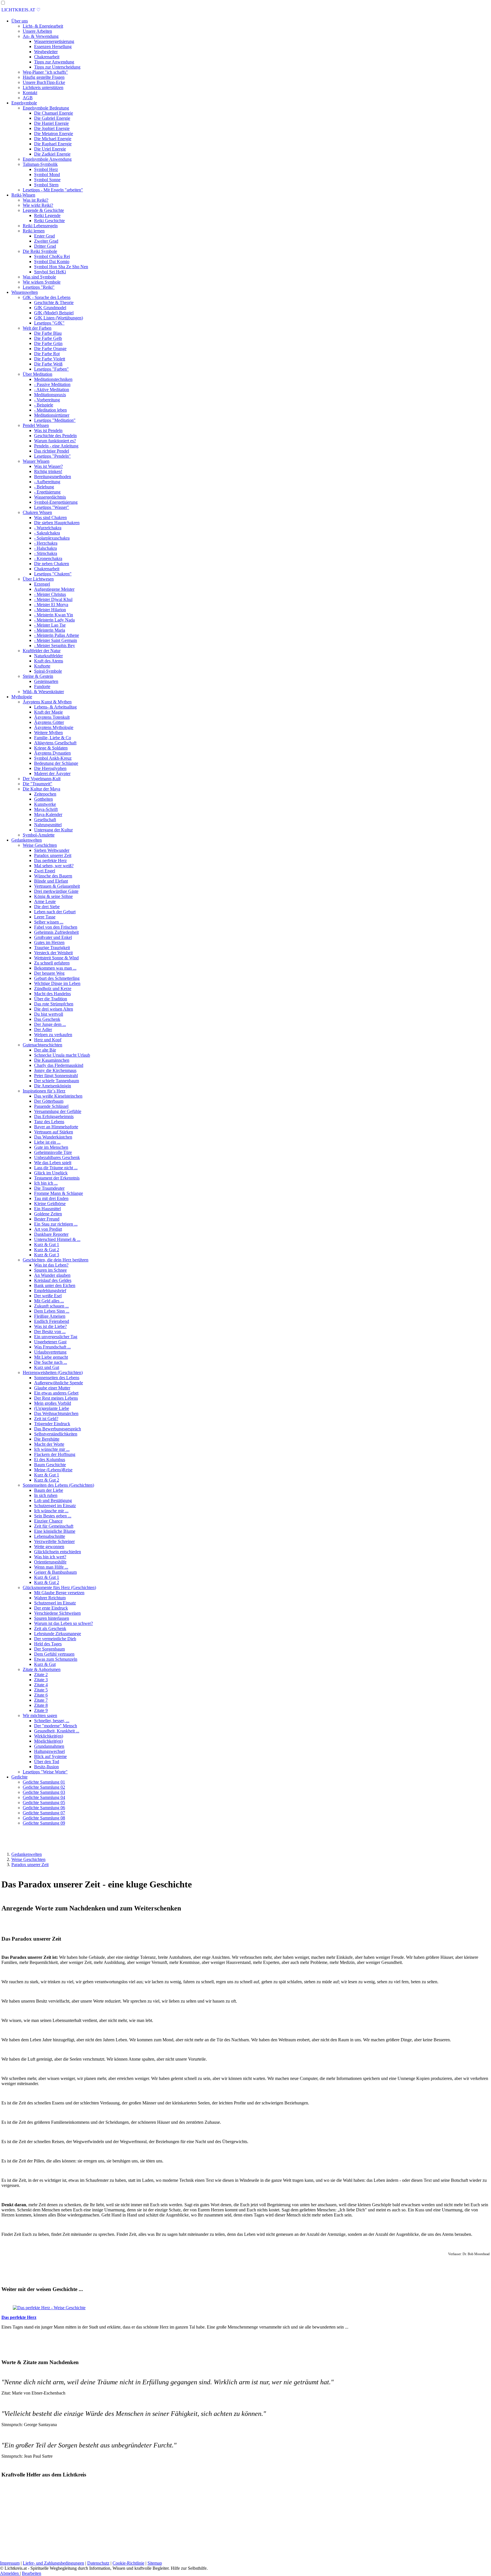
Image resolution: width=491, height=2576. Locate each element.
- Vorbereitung (47, 400)
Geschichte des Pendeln (55, 436)
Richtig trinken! (48, 471)
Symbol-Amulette (39, 835)
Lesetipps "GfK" (49, 323)
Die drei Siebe (47, 907)
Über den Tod (47, 1762)
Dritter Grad (45, 246)
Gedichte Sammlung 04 (44, 1797)
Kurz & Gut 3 (47, 1255)
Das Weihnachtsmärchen (56, 1413)
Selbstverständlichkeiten (56, 1434)
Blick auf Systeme (50, 1756)
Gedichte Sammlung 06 (44, 1808)
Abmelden (10, 2573)
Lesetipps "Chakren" (53, 574)
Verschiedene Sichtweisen (57, 1613)
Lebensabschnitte (50, 1536)
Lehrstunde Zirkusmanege (58, 1634)
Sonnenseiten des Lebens (57, 1378)
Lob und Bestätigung (53, 1500)
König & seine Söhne (53, 896)
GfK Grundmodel (50, 308)
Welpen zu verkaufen (53, 1035)
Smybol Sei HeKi (50, 272)
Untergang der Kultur (53, 830)
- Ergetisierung (47, 492)
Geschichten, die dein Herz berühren (56, 1260)
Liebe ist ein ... (47, 1142)
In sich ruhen (46, 1495)
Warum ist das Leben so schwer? (64, 1623)
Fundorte (42, 686)
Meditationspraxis (50, 395)
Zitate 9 (41, 1710)
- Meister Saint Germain (56, 640)
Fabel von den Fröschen (56, 927)
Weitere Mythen (48, 733)
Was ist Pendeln (48, 430)
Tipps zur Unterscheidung (57, 67)
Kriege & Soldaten (51, 748)
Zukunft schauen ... (51, 1306)
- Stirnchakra (46, 553)
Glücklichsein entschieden (58, 1552)
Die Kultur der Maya (41, 789)
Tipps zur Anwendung (54, 62)
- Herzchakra (46, 543)
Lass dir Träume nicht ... (56, 1168)
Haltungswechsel (49, 1751)
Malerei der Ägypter (52, 773)
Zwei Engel (45, 871)
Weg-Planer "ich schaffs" (45, 72)
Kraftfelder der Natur (42, 651)
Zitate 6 (41, 1695)
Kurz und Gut (47, 1367)
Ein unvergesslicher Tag (56, 1337)
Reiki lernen (34, 231)
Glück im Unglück (51, 1173)
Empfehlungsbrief (50, 1291)
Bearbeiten (32, 2573)
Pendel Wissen (36, 425)
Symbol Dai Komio (52, 262)
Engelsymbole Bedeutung (46, 108)
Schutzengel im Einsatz (55, 1506)
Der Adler (43, 1029)
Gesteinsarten (46, 681)
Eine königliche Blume (55, 1531)
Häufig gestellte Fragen (44, 77)
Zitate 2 (41, 1675)
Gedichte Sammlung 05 (44, 1803)
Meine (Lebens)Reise (53, 1470)
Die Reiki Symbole (40, 251)
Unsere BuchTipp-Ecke (44, 82)
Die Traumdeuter (49, 1188)
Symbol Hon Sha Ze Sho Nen (61, 267)
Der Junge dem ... (50, 1024)
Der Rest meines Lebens (56, 1398)
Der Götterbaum (49, 1101)
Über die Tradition (51, 999)
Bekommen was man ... (55, 968)
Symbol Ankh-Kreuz (53, 758)
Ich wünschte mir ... (52, 1449)
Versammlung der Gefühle (58, 1111)
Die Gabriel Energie (52, 118)
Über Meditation (38, 374)
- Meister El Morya (51, 605)
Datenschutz (98, 2563)
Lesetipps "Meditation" (55, 420)
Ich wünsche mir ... (51, 1511)
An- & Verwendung (41, 36)
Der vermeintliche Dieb (55, 1639)
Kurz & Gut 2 (47, 1250)
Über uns (20, 21)
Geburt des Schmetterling (57, 978)
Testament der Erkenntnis (57, 1178)
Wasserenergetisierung (54, 41)
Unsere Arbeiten (37, 31)
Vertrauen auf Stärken (54, 1132)
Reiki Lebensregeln (40, 226)
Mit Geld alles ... (49, 1301)
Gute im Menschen (51, 1147)
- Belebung (44, 487)
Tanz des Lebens (49, 1122)
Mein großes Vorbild (53, 1403)
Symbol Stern (46, 185)
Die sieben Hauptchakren (57, 523)
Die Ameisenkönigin (53, 1086)
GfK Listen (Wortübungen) (59, 318)
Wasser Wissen (36, 461)
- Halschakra (45, 548)
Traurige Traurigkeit (52, 948)
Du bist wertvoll (49, 1014)
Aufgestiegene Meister (54, 589)
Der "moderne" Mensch (56, 1726)
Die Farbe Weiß (48, 364)
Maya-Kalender (48, 814)
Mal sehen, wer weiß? (54, 866)
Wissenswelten (25, 292)
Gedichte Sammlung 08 (44, 1818)
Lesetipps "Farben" (51, 369)
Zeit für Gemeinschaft (54, 1526)
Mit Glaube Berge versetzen (59, 1593)
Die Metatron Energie (54, 134)
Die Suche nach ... (51, 1362)
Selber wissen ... (49, 922)
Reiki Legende (47, 215)
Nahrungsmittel (48, 825)
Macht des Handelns (52, 994)
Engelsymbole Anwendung (47, 159)
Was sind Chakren (50, 518)
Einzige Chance (48, 1521)
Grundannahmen (49, 1746)
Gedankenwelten (27, 840)
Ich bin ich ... (46, 1183)
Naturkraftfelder (48, 656)
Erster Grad (44, 236)
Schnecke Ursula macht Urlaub (62, 1055)
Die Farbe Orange (50, 349)
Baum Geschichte (50, 1465)
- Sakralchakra (47, 533)
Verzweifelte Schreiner (54, 1541)
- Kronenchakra (48, 558)
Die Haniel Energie (51, 123)
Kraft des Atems (49, 661)
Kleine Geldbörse (50, 1204)
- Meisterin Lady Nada (54, 620)
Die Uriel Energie (50, 149)
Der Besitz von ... (50, 1332)
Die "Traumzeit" (38, 784)
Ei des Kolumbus (50, 1460)
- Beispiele (44, 405)
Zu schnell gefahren (52, 963)
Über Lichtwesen (38, 579)
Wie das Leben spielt (53, 1163)
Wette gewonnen (49, 1547)
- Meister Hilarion (50, 610)
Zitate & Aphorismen (42, 1669)
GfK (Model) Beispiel (54, 313)
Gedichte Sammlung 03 (44, 1792)
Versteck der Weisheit (53, 953)
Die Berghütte (47, 1439)
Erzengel (42, 584)
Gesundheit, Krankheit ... (57, 1731)
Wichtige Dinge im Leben (57, 983)
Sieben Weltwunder (52, 850)
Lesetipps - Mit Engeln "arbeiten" (53, 190)
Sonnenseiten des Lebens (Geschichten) (58, 1485)
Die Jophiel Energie (52, 128)
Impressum (10, 2563)
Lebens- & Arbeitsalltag (55, 707)
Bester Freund (47, 1219)
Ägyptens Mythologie (54, 727)
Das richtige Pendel (52, 451)
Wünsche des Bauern (53, 876)
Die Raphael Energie (53, 144)
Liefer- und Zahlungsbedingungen (53, 2563)
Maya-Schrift (46, 809)
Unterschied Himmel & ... (57, 1239)
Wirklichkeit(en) (49, 1736)
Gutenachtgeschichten (42, 1045)
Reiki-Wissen (23, 195)
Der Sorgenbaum (49, 1649)
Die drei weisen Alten (54, 1009)
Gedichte (19, 1777)
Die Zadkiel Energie (52, 154)
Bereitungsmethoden (53, 477)
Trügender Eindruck (52, 1424)
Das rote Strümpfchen (54, 1004)
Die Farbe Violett (50, 359)
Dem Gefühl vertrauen (54, 1654)
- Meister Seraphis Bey (55, 645)
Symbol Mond (47, 174)
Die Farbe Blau (48, 333)
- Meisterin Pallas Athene (57, 635)
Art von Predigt (48, 1229)
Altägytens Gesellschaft (55, 743)
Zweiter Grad (46, 241)
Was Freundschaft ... (52, 1347)
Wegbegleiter (46, 52)
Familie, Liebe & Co (53, 738)
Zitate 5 (41, 1690)
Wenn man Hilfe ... (51, 1567)
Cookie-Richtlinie (128, 2563)
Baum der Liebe (49, 1490)
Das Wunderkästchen (53, 1137)
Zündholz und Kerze (53, 989)
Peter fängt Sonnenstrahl (56, 1076)
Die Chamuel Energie (54, 113)
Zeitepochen (45, 794)
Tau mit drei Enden (51, 1198)
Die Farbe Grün (48, 343)
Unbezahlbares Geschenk (57, 1157)
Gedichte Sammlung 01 (44, 1782)
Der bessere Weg (49, 973)
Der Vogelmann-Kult (42, 779)
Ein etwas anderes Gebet (56, 1393)
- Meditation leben (50, 410)
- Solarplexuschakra (52, 538)
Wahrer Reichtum (50, 1598)
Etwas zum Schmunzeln (56, 1659)
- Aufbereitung (47, 482)
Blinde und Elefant (51, 881)
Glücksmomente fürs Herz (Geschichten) (59, 1587)
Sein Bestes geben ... (53, 1516)
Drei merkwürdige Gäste (56, 891)
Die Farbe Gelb (48, 338)
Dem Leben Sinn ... (52, 1311)
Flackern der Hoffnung (55, 1454)
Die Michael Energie (53, 139)
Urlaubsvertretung (50, 1352)
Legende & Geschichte (43, 210)
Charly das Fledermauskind (59, 1065)
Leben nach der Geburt (55, 912)
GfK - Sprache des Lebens (47, 297)
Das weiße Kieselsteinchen (58, 1096)
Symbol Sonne (47, 180)
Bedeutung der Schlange (56, 763)
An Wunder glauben (52, 1275)
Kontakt (30, 93)
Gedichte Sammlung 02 (44, 1787)
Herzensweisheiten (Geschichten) (53, 1372)
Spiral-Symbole (48, 671)
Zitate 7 (41, 1700)
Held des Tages (48, 1644)
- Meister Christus (50, 594)
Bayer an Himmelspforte (56, 1127)
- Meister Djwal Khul (53, 599)
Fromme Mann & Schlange (59, 1193)
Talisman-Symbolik (40, 164)
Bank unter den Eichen (55, 1285)
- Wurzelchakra (48, 528)
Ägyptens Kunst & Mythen (47, 702)
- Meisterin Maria (50, 630)
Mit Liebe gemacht (51, 1357)
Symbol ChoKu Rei (52, 256)
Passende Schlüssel (51, 1106)
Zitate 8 (41, 1705)
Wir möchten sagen (40, 1715)
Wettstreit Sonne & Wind (56, 958)
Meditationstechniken (53, 379)
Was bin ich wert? (50, 1557)
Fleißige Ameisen (50, 1316)
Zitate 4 (41, 1685)
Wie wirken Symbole (42, 282)
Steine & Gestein (38, 676)
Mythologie (22, 697)
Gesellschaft (45, 820)
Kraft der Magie (48, 712)
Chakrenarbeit (47, 57)
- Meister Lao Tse (50, 625)
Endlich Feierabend (52, 1321)
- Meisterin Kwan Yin (54, 615)
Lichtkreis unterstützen (43, 87)
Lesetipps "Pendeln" (52, 456)
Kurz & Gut (45, 1664)
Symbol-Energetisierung (56, 502)
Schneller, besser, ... (52, 1721)
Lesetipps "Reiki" (39, 287)
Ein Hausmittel (47, 1209)
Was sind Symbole (39, 277)
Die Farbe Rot (47, 354)
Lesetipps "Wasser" (52, 507)
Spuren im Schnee (50, 1270)
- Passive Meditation (52, 384)
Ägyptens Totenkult (52, 717)
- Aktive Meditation (52, 390)
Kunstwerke (45, 804)
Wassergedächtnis (50, 497)
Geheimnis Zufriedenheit (56, 932)
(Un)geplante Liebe (52, 1408)
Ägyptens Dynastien (52, 753)
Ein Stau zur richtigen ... (56, 1224)
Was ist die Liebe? (50, 1326)
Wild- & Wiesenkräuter (43, 692)
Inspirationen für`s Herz (44, 1091)
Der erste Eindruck (51, 1608)
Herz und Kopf (48, 1040)
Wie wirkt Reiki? (38, 205)
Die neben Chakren (52, 564)
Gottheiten (43, 799)
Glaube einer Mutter (52, 1388)
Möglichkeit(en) (48, 1741)
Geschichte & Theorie (54, 302)
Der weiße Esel (48, 1296)
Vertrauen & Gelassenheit (57, 886)
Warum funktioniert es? (55, 441)
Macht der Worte (49, 1444)
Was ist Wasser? (48, 466)
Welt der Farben (37, 328)
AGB (28, 98)
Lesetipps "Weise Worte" (45, 1772)
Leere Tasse (45, 917)
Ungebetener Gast (50, 1342)
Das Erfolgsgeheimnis (54, 1116)
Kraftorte (42, 666)
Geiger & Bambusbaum (55, 1572)
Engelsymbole (24, 103)
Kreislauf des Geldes (53, 1280)
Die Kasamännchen (52, 1060)
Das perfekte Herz (50, 861)
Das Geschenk (47, 1019)
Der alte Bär (45, 1050)
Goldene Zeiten (48, 1214)
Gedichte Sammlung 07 (44, 1813)
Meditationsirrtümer (52, 415)
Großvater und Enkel (53, 937)
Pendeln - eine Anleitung (56, 446)
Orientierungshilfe (50, 1562)
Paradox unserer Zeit (53, 855)
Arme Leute (45, 901)
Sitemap (155, 2563)
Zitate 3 (41, 1680)
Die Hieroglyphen (50, 768)
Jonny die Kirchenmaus (55, 1070)
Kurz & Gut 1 (47, 1244)
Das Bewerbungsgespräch (58, 1429)
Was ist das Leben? (51, 1265)
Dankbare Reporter (51, 1234)
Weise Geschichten (40, 845)
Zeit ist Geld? (46, 1419)
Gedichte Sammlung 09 (44, 1823)
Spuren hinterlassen (52, 1618)
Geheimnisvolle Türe (53, 1152)
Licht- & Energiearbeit (43, 26)
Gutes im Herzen (49, 942)
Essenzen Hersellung (53, 47)
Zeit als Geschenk (50, 1628)
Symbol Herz (46, 169)
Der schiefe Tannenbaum (57, 1081)
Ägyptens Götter (49, 722)
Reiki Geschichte (49, 221)
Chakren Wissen (37, 512)
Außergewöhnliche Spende (59, 1383)
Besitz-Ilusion (46, 1767)
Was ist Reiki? (36, 200)
